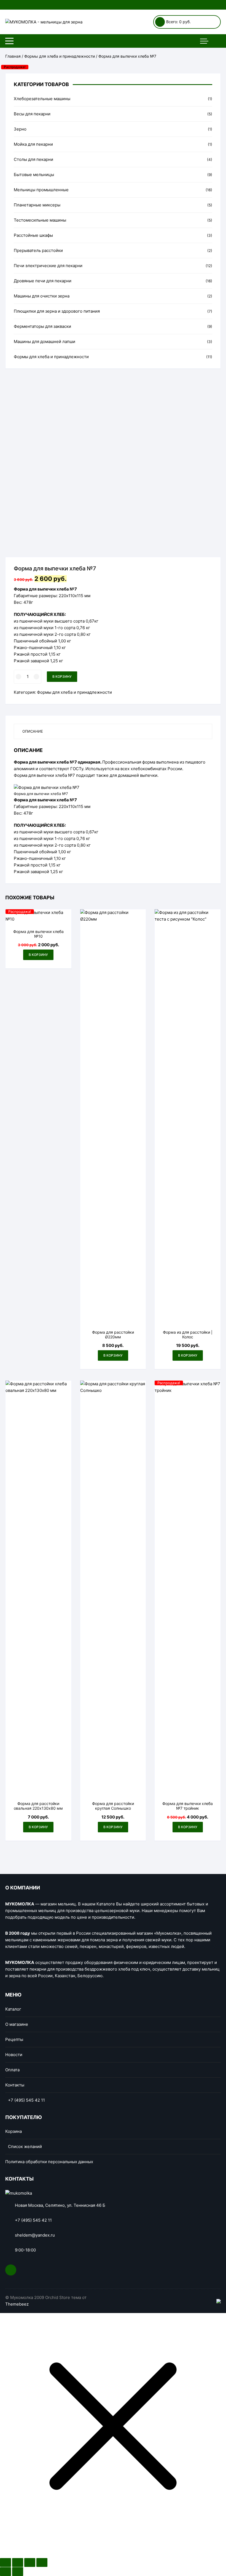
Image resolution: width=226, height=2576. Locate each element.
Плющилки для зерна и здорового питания (57, 311)
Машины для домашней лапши (45, 341)
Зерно (20, 129)
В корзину (62, 676)
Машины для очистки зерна (42, 296)
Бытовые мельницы (34, 175)
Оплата (12, 2070)
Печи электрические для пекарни (48, 266)
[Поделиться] (18, 2562)
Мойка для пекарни (33, 144)
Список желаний (25, 2146)
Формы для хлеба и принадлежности (60, 56)
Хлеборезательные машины (42, 99)
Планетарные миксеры (37, 205)
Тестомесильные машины (40, 220)
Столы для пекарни (33, 159)
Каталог (13, 2009)
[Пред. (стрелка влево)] (6, 2572)
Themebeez (17, 2304)
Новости (14, 2055)
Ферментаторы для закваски (42, 326)
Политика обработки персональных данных (49, 2162)
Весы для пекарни (32, 114)
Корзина (14, 2131)
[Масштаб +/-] (42, 2562)
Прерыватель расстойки (38, 250)
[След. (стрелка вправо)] (18, 2572)
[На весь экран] (30, 2562)
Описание (33, 731)
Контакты (15, 2085)
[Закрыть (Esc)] (6, 2562)
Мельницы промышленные (41, 190)
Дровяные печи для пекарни (43, 281)
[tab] (113, 731)
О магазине (17, 2024)
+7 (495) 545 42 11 (26, 2100)
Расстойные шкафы (33, 235)
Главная (13, 56)
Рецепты (14, 2039)
